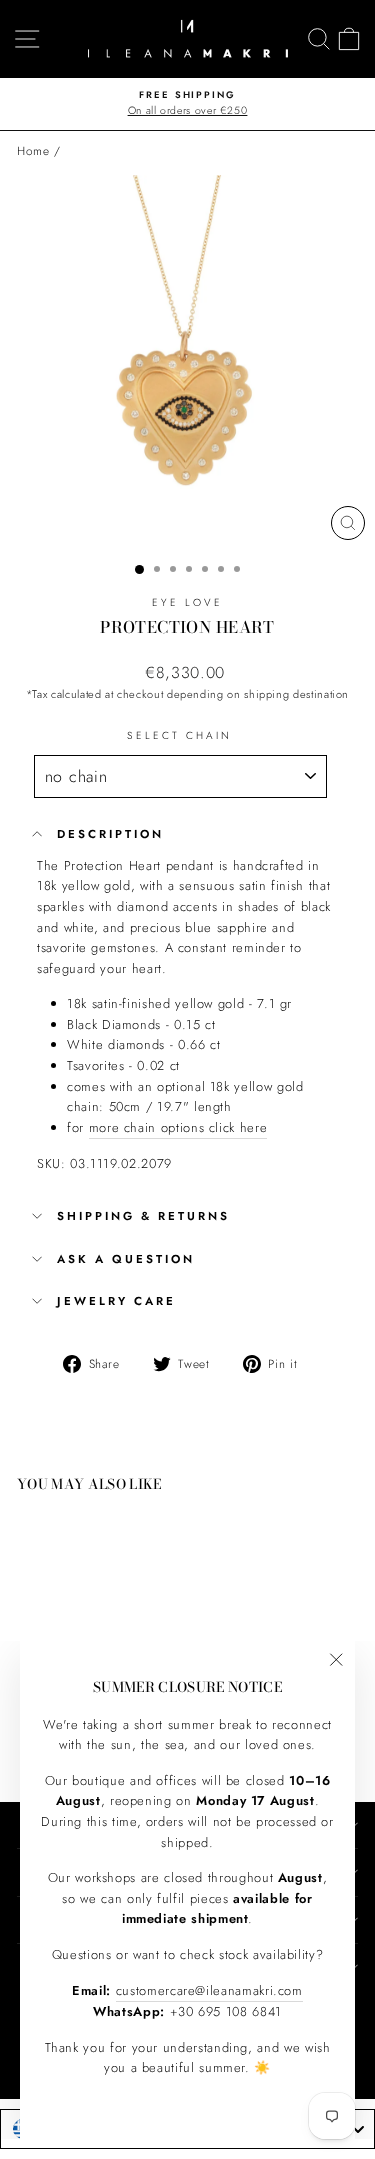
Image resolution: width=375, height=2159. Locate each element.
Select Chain (179, 735)
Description (110, 834)
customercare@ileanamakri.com (209, 1990)
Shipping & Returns (143, 1216)
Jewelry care (116, 1301)
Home (33, 150)
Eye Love (188, 602)
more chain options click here (178, 1127)
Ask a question (126, 1259)
